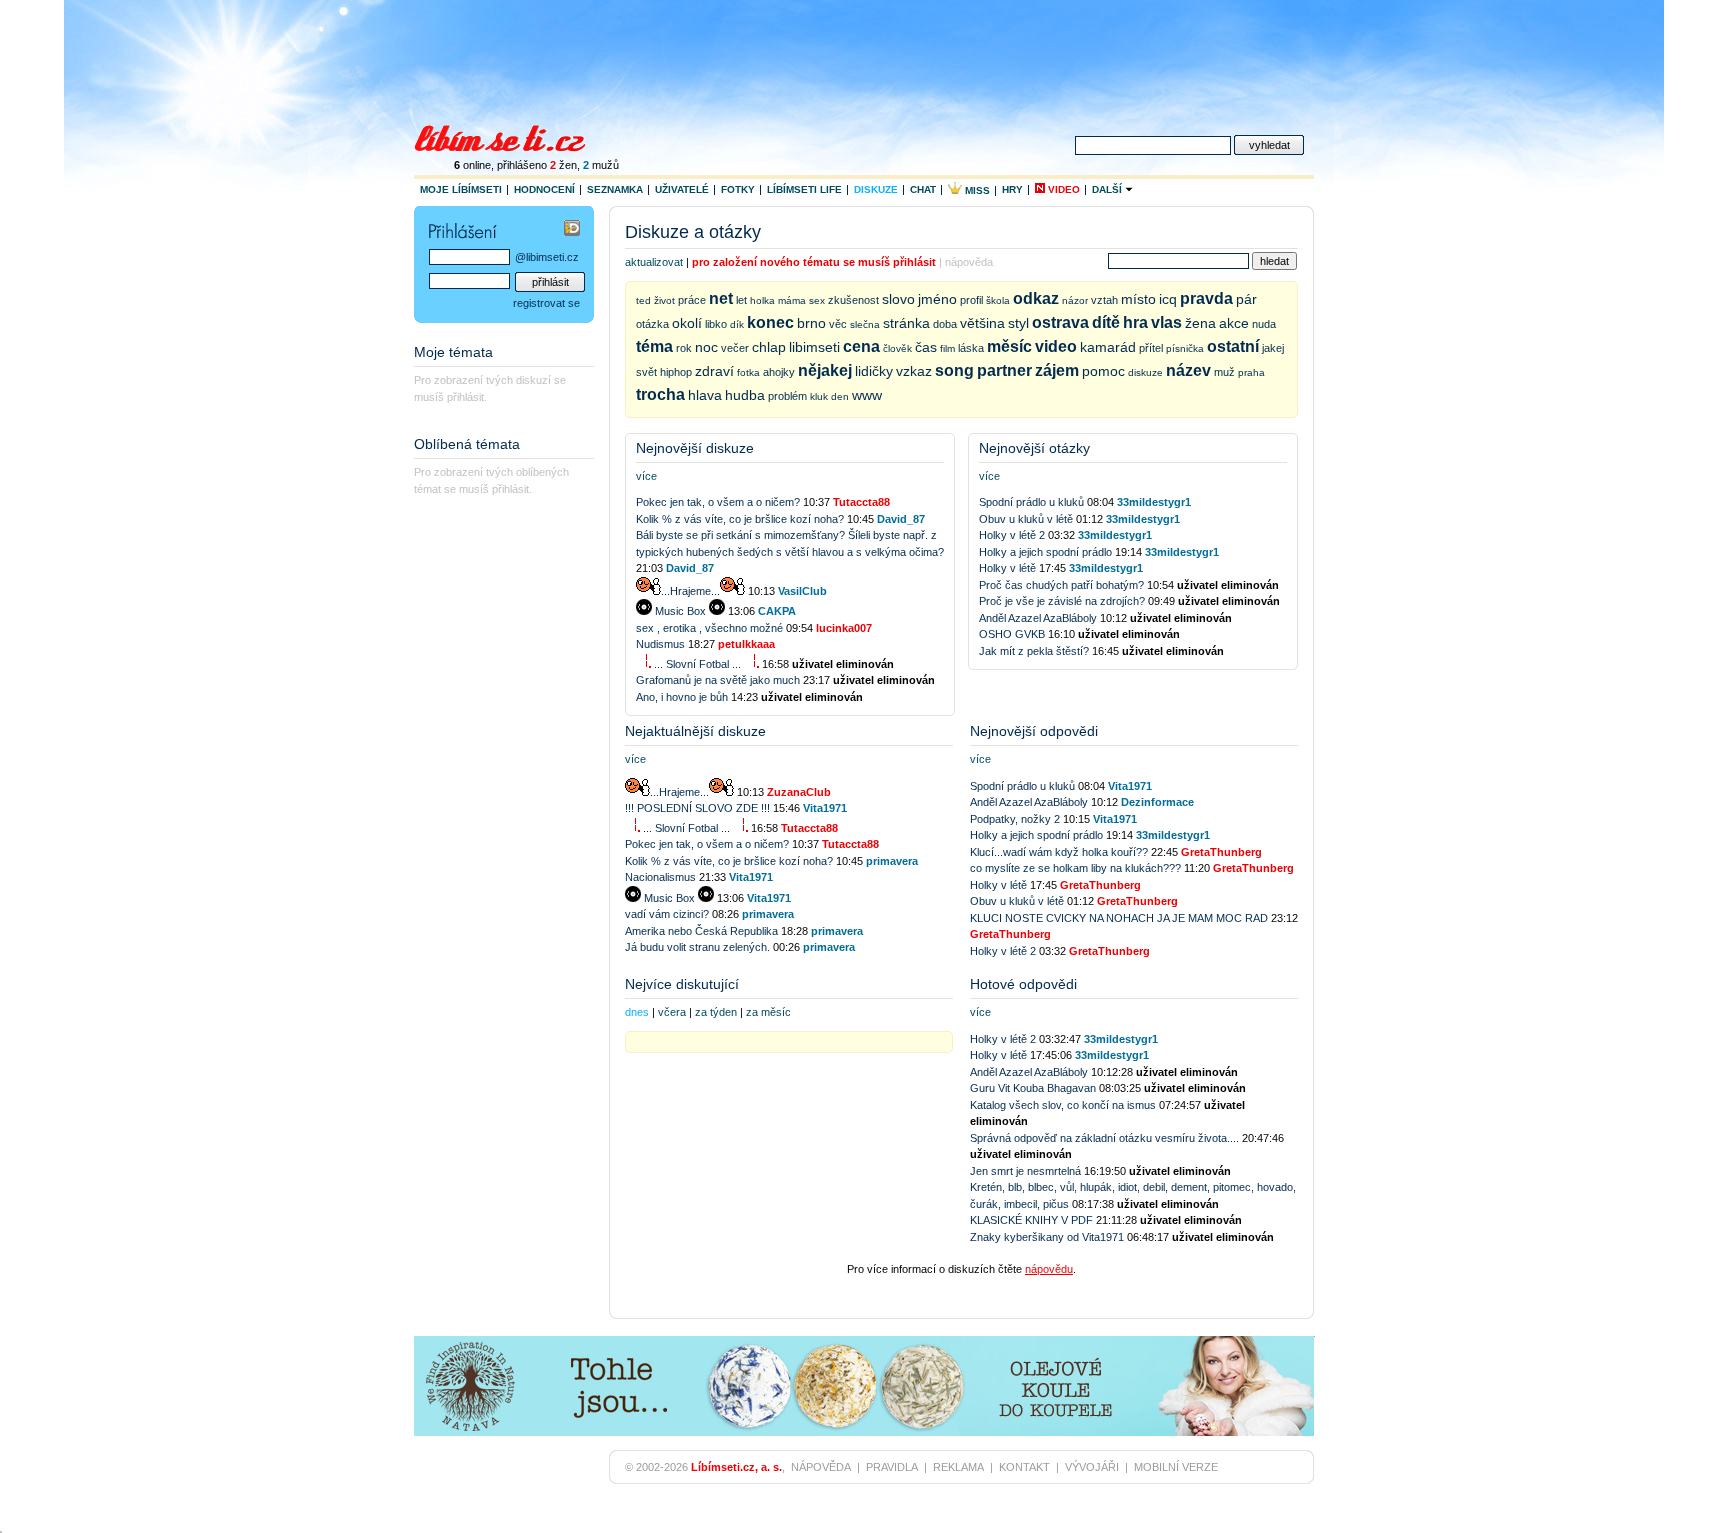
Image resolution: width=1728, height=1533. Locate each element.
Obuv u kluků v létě (1027, 519)
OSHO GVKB (1012, 634)
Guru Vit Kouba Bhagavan (1033, 1088)
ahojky (779, 372)
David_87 (901, 519)
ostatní (1233, 346)
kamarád (1108, 347)
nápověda (969, 262)
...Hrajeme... (690, 591)
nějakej (825, 370)
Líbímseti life (804, 189)
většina (982, 323)
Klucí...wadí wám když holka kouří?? (1059, 852)
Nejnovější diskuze (695, 448)
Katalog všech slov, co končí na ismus (1063, 1105)
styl (1018, 323)
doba (945, 324)
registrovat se (546, 303)
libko (716, 324)
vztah (1104, 300)
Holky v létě (1009, 568)
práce (692, 300)
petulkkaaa (746, 644)
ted (643, 300)
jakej (1273, 348)
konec (770, 322)
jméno (937, 299)
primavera (892, 861)
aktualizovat (654, 262)
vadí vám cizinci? (667, 914)
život (664, 300)
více (646, 476)
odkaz (1036, 298)
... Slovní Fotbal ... (697, 664)
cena (861, 346)
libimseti (814, 347)
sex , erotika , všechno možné (711, 628)
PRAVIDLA (892, 1467)
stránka (906, 323)
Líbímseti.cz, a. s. (736, 1467)
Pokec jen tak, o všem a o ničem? (718, 502)
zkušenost (853, 300)
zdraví (714, 371)
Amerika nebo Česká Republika (701, 931)
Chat (923, 189)
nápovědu (1049, 1269)
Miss (976, 190)
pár (1246, 299)
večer (735, 348)
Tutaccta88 (861, 502)
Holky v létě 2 (1012, 535)
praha (1251, 372)
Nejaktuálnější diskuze (695, 731)
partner (1004, 370)
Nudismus (660, 644)
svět (646, 372)
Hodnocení (544, 189)
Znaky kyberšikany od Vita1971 (1047, 1237)
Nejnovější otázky (1034, 448)
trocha (660, 394)
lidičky (874, 371)
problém (787, 396)
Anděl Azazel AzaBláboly (1039, 618)
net (721, 298)
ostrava (1060, 322)
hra (1135, 322)
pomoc (1103, 371)
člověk (897, 348)
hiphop (676, 372)
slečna (865, 324)
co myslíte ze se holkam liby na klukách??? (1075, 868)
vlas (1166, 322)
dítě (1106, 322)
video (1056, 346)
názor (1075, 300)
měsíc (1009, 346)
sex (817, 300)
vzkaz (914, 371)
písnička (1185, 348)
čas (926, 347)
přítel (1151, 348)
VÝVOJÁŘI (1092, 1467)
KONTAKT (1024, 1467)
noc (706, 347)
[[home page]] (512, 136)
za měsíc (768, 1012)
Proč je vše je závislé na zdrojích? (1062, 601)
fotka (748, 372)
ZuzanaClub (799, 792)
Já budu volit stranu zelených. (697, 947)
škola (998, 300)
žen (563, 165)
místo (1138, 299)
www (867, 395)
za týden (716, 1012)
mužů (601, 165)
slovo (898, 299)
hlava (705, 395)
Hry (1012, 189)
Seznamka (615, 189)
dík (737, 324)
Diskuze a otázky (693, 232)
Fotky (738, 189)
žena (1200, 323)
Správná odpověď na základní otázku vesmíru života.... (1104, 1138)
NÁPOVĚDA (821, 1467)
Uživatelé (682, 189)
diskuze (1145, 372)
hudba (745, 395)
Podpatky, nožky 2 (1015, 819)
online (472, 165)
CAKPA (777, 611)
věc (838, 324)
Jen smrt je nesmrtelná (1025, 1171)
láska (971, 348)
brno (811, 323)
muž (1224, 372)
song (954, 370)
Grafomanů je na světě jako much (718, 680)
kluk (819, 396)
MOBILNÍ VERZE (1176, 1467)
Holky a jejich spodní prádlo (1047, 552)
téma (654, 346)
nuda (1264, 324)
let (741, 300)
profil (971, 300)
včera (672, 1012)
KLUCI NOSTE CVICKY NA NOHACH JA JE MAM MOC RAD (1119, 918)
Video (1062, 189)
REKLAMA (958, 1467)
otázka (652, 324)
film (947, 348)
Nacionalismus (660, 877)
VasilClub (802, 591)
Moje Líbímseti (461, 189)
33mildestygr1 (1154, 502)
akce (1234, 323)
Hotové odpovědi (1023, 984)
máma (792, 300)
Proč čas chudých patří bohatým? (1061, 585)
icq (1168, 299)
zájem (1057, 370)
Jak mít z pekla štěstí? (1034, 651)
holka (762, 300)
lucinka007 (844, 628)
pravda (1206, 298)
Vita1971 (825, 808)
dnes (637, 1012)
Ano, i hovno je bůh (682, 697)
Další (1108, 189)
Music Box (680, 611)
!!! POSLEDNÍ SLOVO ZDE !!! (697, 808)
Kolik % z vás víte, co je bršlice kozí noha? (740, 519)
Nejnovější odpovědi (1034, 731)
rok (684, 348)
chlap (769, 347)
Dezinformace (1157, 802)
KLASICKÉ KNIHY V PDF (1031, 1220)
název (1188, 370)
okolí (687, 323)
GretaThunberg (1221, 852)
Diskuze (876, 189)
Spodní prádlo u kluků (1033, 502)
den (840, 396)
